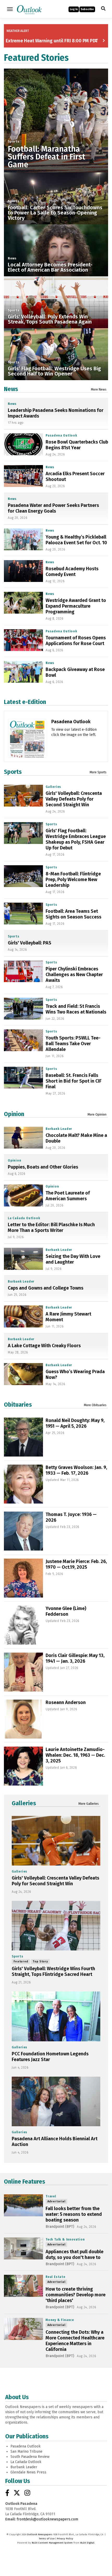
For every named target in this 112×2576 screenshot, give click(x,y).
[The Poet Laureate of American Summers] (23, 1195)
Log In (74, 9)
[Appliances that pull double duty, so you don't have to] (23, 2248)
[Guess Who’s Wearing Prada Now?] (23, 1374)
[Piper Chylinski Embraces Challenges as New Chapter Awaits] (23, 971)
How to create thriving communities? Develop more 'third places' (76, 2295)
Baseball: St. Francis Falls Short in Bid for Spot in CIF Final (74, 1081)
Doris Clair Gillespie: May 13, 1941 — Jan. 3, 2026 (75, 1658)
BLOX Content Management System (52, 2543)
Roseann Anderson (66, 1702)
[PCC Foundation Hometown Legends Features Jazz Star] (56, 2016)
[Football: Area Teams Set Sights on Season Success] (23, 914)
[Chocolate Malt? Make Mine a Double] (23, 1138)
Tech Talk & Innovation (65, 2239)
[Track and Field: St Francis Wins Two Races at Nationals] (23, 1009)
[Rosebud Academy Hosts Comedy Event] (23, 571)
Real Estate (55, 2277)
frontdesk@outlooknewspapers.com (47, 2519)
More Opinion (97, 1115)
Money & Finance (60, 2320)
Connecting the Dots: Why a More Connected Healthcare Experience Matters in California (75, 2341)
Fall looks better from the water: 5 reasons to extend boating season (74, 2214)
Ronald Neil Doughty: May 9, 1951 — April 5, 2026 (75, 1423)
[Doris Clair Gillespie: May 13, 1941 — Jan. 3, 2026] (23, 1672)
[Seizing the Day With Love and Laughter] (23, 1259)
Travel (51, 2196)
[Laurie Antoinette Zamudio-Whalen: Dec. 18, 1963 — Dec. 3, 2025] (23, 1766)
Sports (14, 142)
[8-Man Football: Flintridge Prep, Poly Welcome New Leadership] (23, 876)
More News (99, 390)
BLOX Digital (87, 2543)
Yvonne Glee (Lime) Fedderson (66, 1611)
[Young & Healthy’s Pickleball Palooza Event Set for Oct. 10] (23, 539)
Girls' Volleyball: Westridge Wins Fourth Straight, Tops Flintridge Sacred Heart (53, 1971)
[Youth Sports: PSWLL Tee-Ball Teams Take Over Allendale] (23, 1040)
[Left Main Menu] (10, 9)
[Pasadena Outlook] (27, 748)
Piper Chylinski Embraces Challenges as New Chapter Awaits (74, 975)
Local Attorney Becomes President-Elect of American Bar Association (50, 267)
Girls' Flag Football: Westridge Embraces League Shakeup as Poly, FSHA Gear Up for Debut (76, 839)
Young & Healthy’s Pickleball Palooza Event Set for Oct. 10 (76, 540)
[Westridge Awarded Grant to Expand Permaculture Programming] (23, 603)
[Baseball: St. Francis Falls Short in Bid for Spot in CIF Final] (23, 1078)
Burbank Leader (59, 1129)
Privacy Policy (65, 2539)
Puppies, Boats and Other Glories (43, 1167)
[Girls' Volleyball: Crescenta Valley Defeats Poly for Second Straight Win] (23, 796)
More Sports (98, 772)
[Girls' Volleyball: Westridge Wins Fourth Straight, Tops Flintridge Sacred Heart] (56, 1926)
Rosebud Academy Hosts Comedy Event (72, 572)
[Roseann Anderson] (23, 1719)
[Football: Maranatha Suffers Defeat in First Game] (56, 120)
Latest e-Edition (25, 702)
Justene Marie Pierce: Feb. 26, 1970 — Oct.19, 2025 (76, 1564)
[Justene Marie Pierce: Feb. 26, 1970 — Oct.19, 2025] (23, 1578)
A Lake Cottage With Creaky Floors (44, 1346)
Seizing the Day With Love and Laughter (73, 1259)
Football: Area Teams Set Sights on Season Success (73, 914)
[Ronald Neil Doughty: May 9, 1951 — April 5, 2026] (23, 1437)
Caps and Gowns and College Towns (46, 1288)
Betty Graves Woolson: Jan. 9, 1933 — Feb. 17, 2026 (76, 1470)
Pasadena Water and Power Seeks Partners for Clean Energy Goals (53, 508)
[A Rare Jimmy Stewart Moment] (23, 1316)
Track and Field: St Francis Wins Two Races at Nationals (76, 1009)
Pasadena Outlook (61, 435)
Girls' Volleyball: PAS (30, 943)
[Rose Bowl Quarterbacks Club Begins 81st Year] (23, 444)
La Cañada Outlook (24, 1218)
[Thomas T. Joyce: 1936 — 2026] (23, 1531)
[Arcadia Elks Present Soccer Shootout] (23, 476)
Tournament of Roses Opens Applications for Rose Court (76, 641)
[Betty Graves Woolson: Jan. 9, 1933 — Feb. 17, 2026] (23, 1484)
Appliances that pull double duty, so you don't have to (74, 2255)
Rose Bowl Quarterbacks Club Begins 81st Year (77, 445)
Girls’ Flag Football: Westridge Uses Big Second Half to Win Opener (54, 371)
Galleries (53, 787)
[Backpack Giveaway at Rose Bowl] (23, 672)
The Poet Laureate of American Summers (68, 1196)
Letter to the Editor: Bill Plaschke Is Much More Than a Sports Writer (51, 1227)
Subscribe (87, 9)
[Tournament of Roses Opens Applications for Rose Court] (23, 640)
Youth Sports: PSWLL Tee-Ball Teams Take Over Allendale (73, 1044)
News (12, 258)
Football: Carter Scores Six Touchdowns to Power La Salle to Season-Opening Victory (55, 213)
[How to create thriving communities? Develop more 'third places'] (23, 2286)
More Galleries (89, 1804)
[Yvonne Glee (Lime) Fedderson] (23, 1625)
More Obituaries (95, 1405)
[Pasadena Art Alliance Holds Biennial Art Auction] (56, 2101)
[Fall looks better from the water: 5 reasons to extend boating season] (23, 2205)
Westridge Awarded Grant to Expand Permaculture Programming (76, 606)
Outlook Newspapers (40, 2534)
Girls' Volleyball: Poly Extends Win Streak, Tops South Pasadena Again (50, 319)
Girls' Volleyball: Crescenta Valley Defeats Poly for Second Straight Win (74, 799)
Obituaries (18, 1405)
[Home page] (29, 9)
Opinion (14, 1114)
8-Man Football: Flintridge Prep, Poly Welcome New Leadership (73, 880)
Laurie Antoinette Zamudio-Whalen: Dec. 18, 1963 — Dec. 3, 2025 (75, 1755)
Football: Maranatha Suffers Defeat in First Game (46, 157)
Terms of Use (47, 2539)
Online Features (24, 2182)
